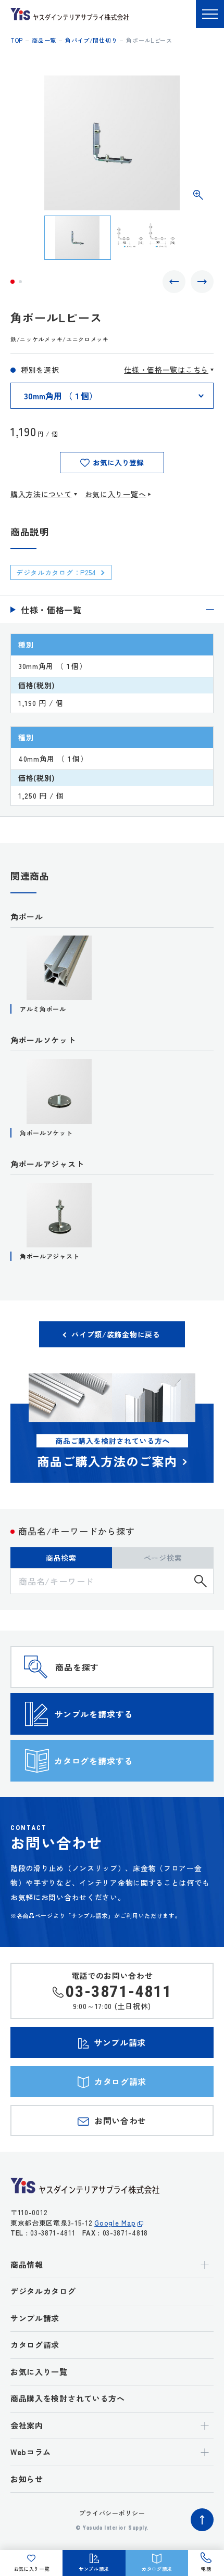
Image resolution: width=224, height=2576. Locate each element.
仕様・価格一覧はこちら (166, 370)
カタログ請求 (35, 2345)
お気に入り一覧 (39, 2372)
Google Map (115, 2223)
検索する (201, 1581)
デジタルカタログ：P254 (56, 572)
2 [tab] (20, 282)
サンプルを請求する (94, 1714)
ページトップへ (202, 2520)
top (17, 40)
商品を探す (77, 1667)
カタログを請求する (94, 1761)
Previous (174, 282)
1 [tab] (13, 282)
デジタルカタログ (43, 2291)
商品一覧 (44, 40)
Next (202, 282)
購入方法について (41, 494)
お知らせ (27, 2479)
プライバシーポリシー (112, 2513)
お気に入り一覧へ (116, 494)
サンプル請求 (35, 2318)
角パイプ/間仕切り (91, 40)
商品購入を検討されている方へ (68, 2398)
